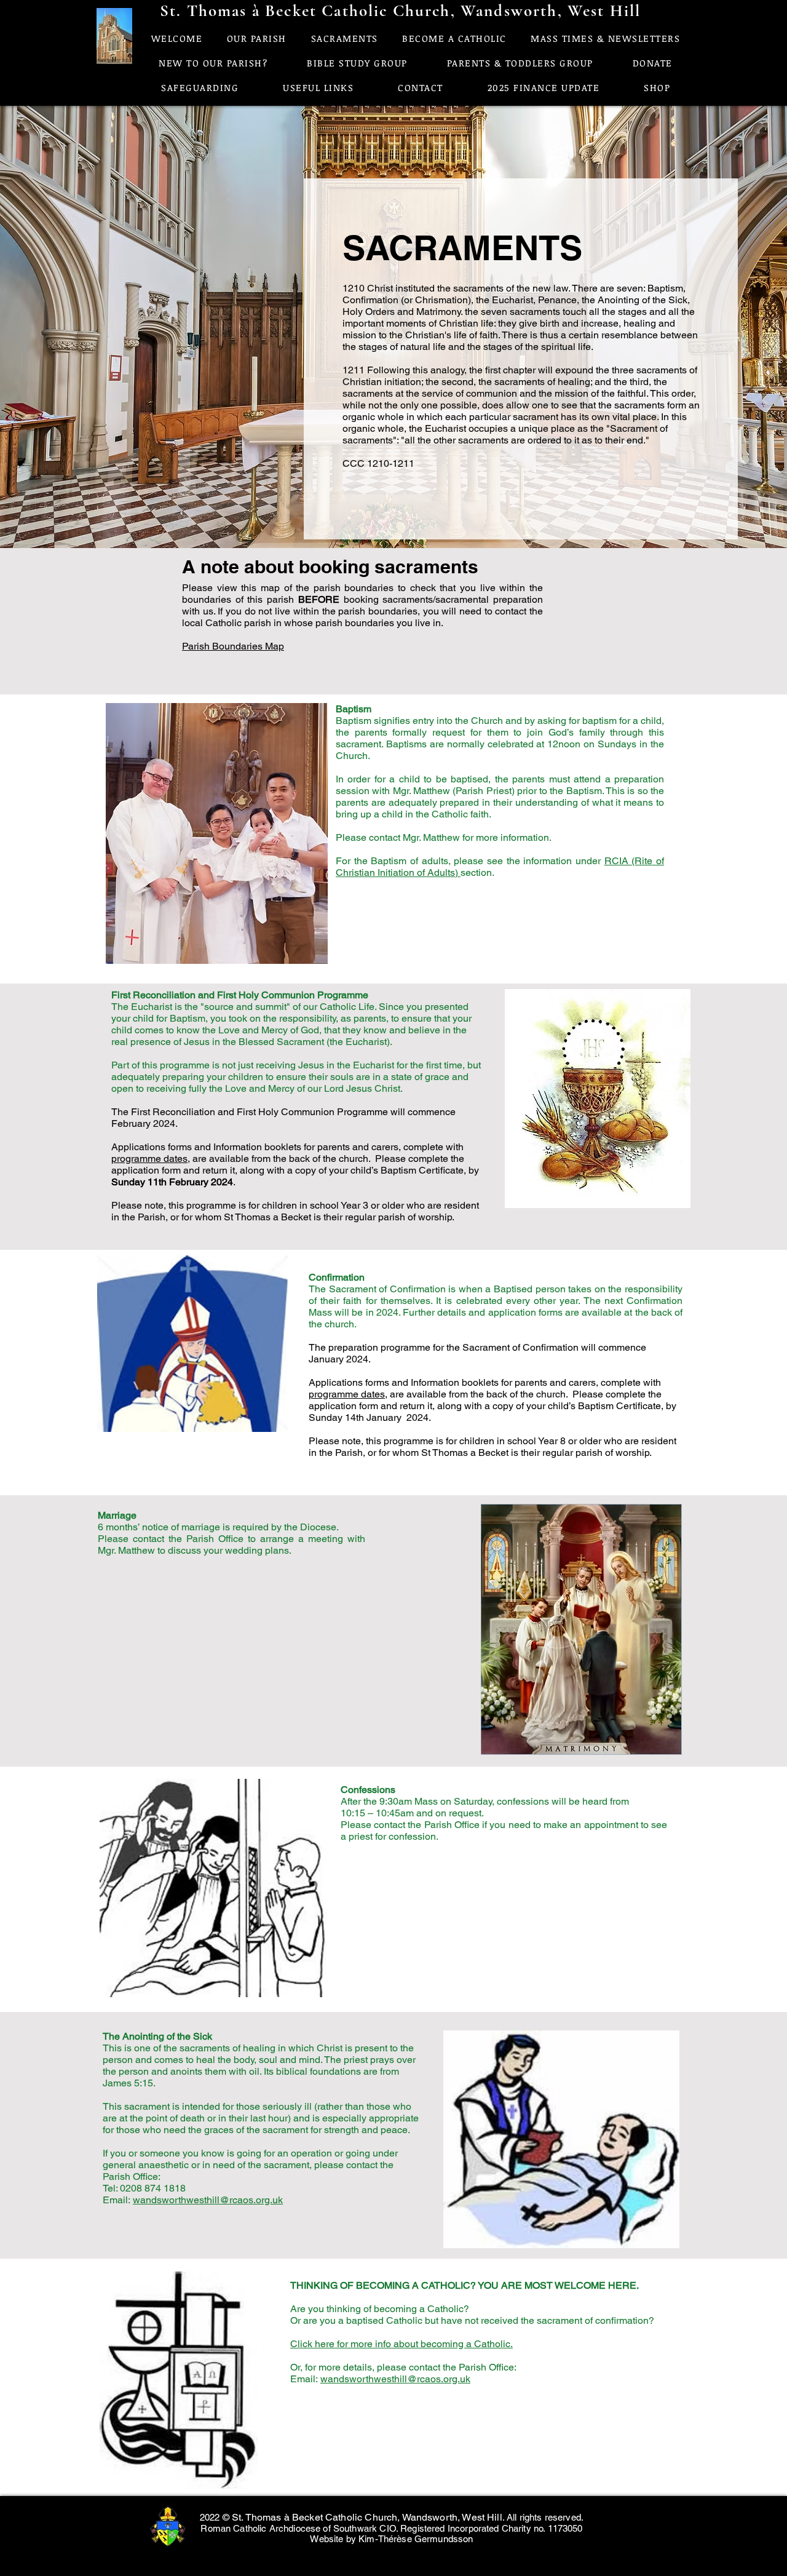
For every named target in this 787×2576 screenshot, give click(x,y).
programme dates (149, 1159)
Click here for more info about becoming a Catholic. (401, 2344)
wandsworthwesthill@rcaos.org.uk (208, 2200)
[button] (318, 87)
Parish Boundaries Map (233, 646)
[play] (298, 953)
